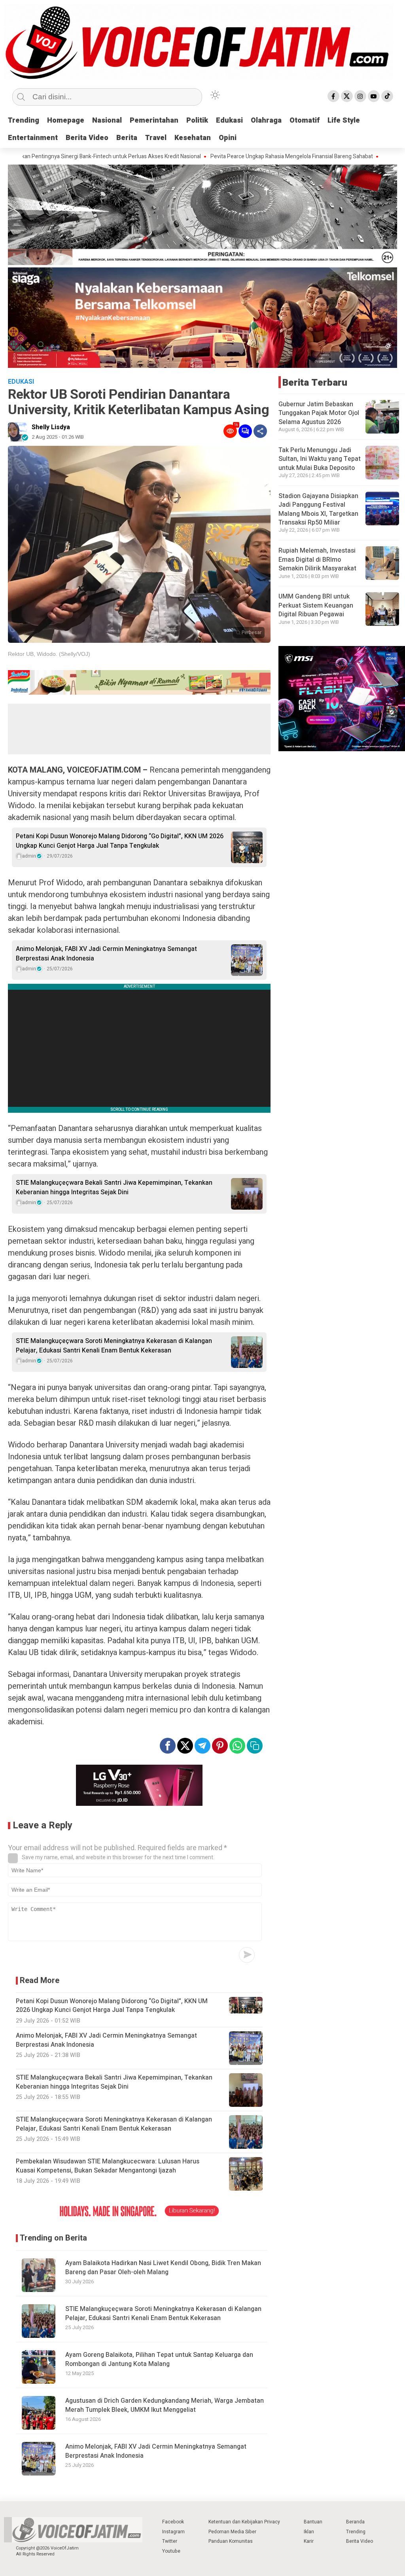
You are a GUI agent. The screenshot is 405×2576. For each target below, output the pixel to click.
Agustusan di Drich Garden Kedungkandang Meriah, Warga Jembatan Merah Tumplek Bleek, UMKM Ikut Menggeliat (165, 2405)
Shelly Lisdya (51, 427)
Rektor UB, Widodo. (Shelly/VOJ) (49, 654)
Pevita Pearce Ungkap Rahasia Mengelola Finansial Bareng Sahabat (223, 157)
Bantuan (313, 2522)
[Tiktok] (387, 96)
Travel (156, 138)
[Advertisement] (139, 729)
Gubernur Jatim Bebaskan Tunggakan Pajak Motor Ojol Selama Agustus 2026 (319, 413)
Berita (127, 138)
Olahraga (266, 120)
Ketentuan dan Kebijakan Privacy (244, 2522)
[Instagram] (360, 96)
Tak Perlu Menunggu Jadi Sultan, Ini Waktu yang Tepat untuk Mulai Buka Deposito (320, 459)
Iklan (309, 2532)
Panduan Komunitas (231, 2541)
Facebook (173, 2522)
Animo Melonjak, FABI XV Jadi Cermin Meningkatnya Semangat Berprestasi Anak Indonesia (106, 954)
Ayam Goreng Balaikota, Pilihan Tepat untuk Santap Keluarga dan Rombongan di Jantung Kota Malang (159, 2359)
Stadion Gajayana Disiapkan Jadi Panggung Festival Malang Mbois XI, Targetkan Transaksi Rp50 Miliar (318, 509)
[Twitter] (347, 96)
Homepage (66, 120)
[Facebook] (333, 96)
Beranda (355, 2522)
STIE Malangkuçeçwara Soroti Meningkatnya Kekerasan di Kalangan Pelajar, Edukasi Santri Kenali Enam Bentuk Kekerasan (114, 1346)
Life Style (344, 120)
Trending (24, 120)
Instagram (173, 2532)
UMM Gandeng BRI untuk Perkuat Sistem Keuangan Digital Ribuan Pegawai (316, 605)
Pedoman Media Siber (232, 2532)
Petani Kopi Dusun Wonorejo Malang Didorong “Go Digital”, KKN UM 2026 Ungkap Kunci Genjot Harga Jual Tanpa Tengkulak (120, 841)
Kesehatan (193, 138)
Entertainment (33, 138)
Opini (228, 138)
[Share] (260, 431)
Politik (197, 120)
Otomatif (305, 120)
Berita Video (87, 138)
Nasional (107, 120)
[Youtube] (374, 96)
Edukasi (229, 120)
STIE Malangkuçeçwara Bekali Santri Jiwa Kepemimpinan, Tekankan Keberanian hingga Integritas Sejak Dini (114, 1188)
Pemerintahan (154, 120)
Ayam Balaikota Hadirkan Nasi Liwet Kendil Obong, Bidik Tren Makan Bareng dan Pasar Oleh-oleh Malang (163, 2268)
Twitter (170, 2541)
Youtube (171, 2551)
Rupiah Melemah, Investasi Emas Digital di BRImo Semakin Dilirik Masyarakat (317, 560)
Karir (309, 2541)
